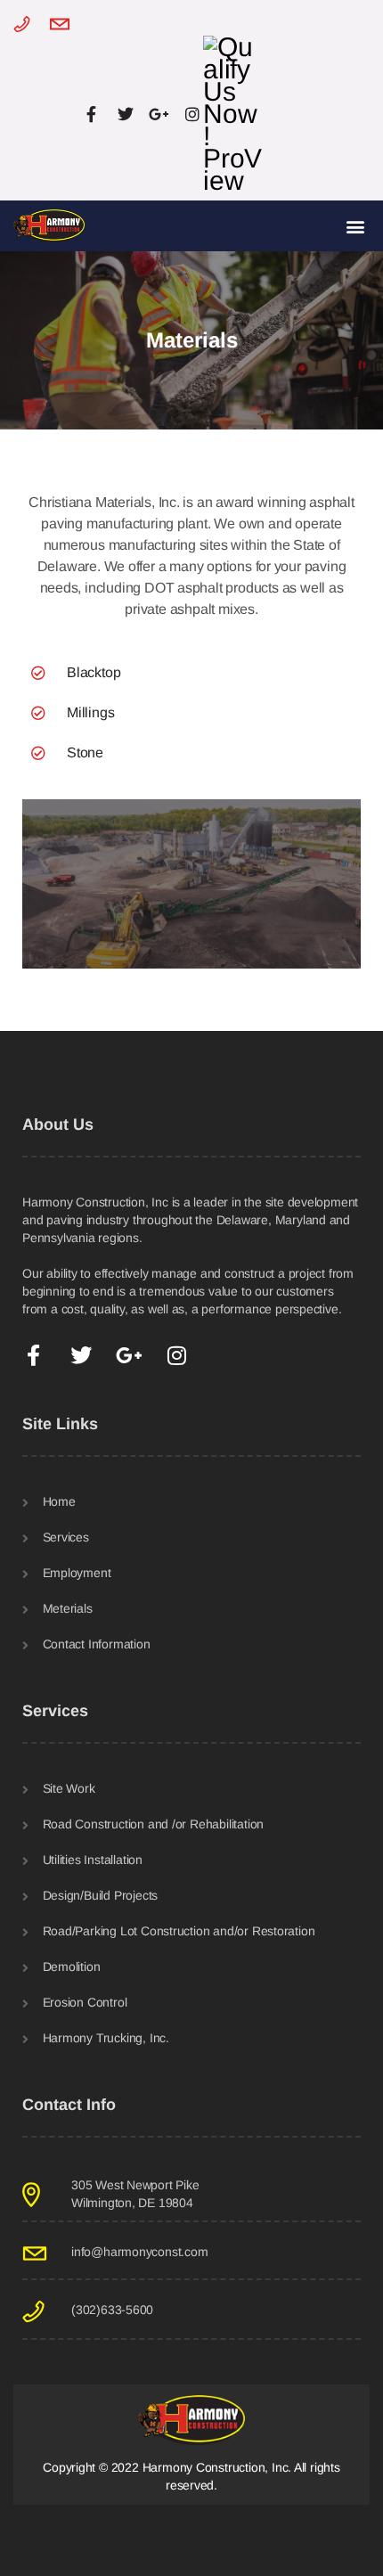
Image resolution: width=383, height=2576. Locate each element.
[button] (355, 226)
